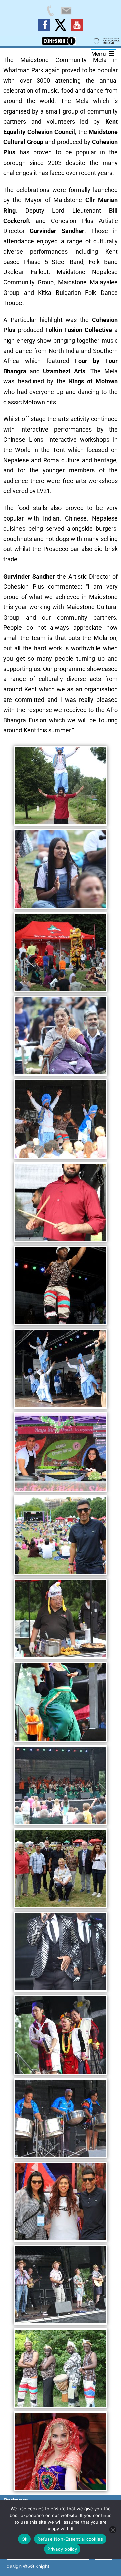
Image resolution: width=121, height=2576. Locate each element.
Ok (25, 2539)
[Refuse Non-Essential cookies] (113, 2530)
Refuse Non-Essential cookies (70, 2539)
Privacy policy (62, 2549)
